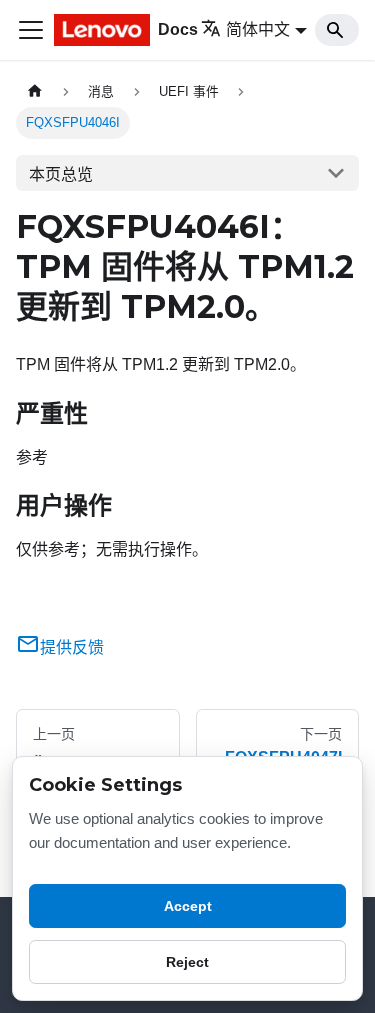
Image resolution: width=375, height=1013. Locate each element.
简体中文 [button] (258, 29)
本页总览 (61, 174)
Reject (187, 962)
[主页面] (35, 91)
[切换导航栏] (31, 30)
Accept (188, 906)
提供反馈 (72, 647)
